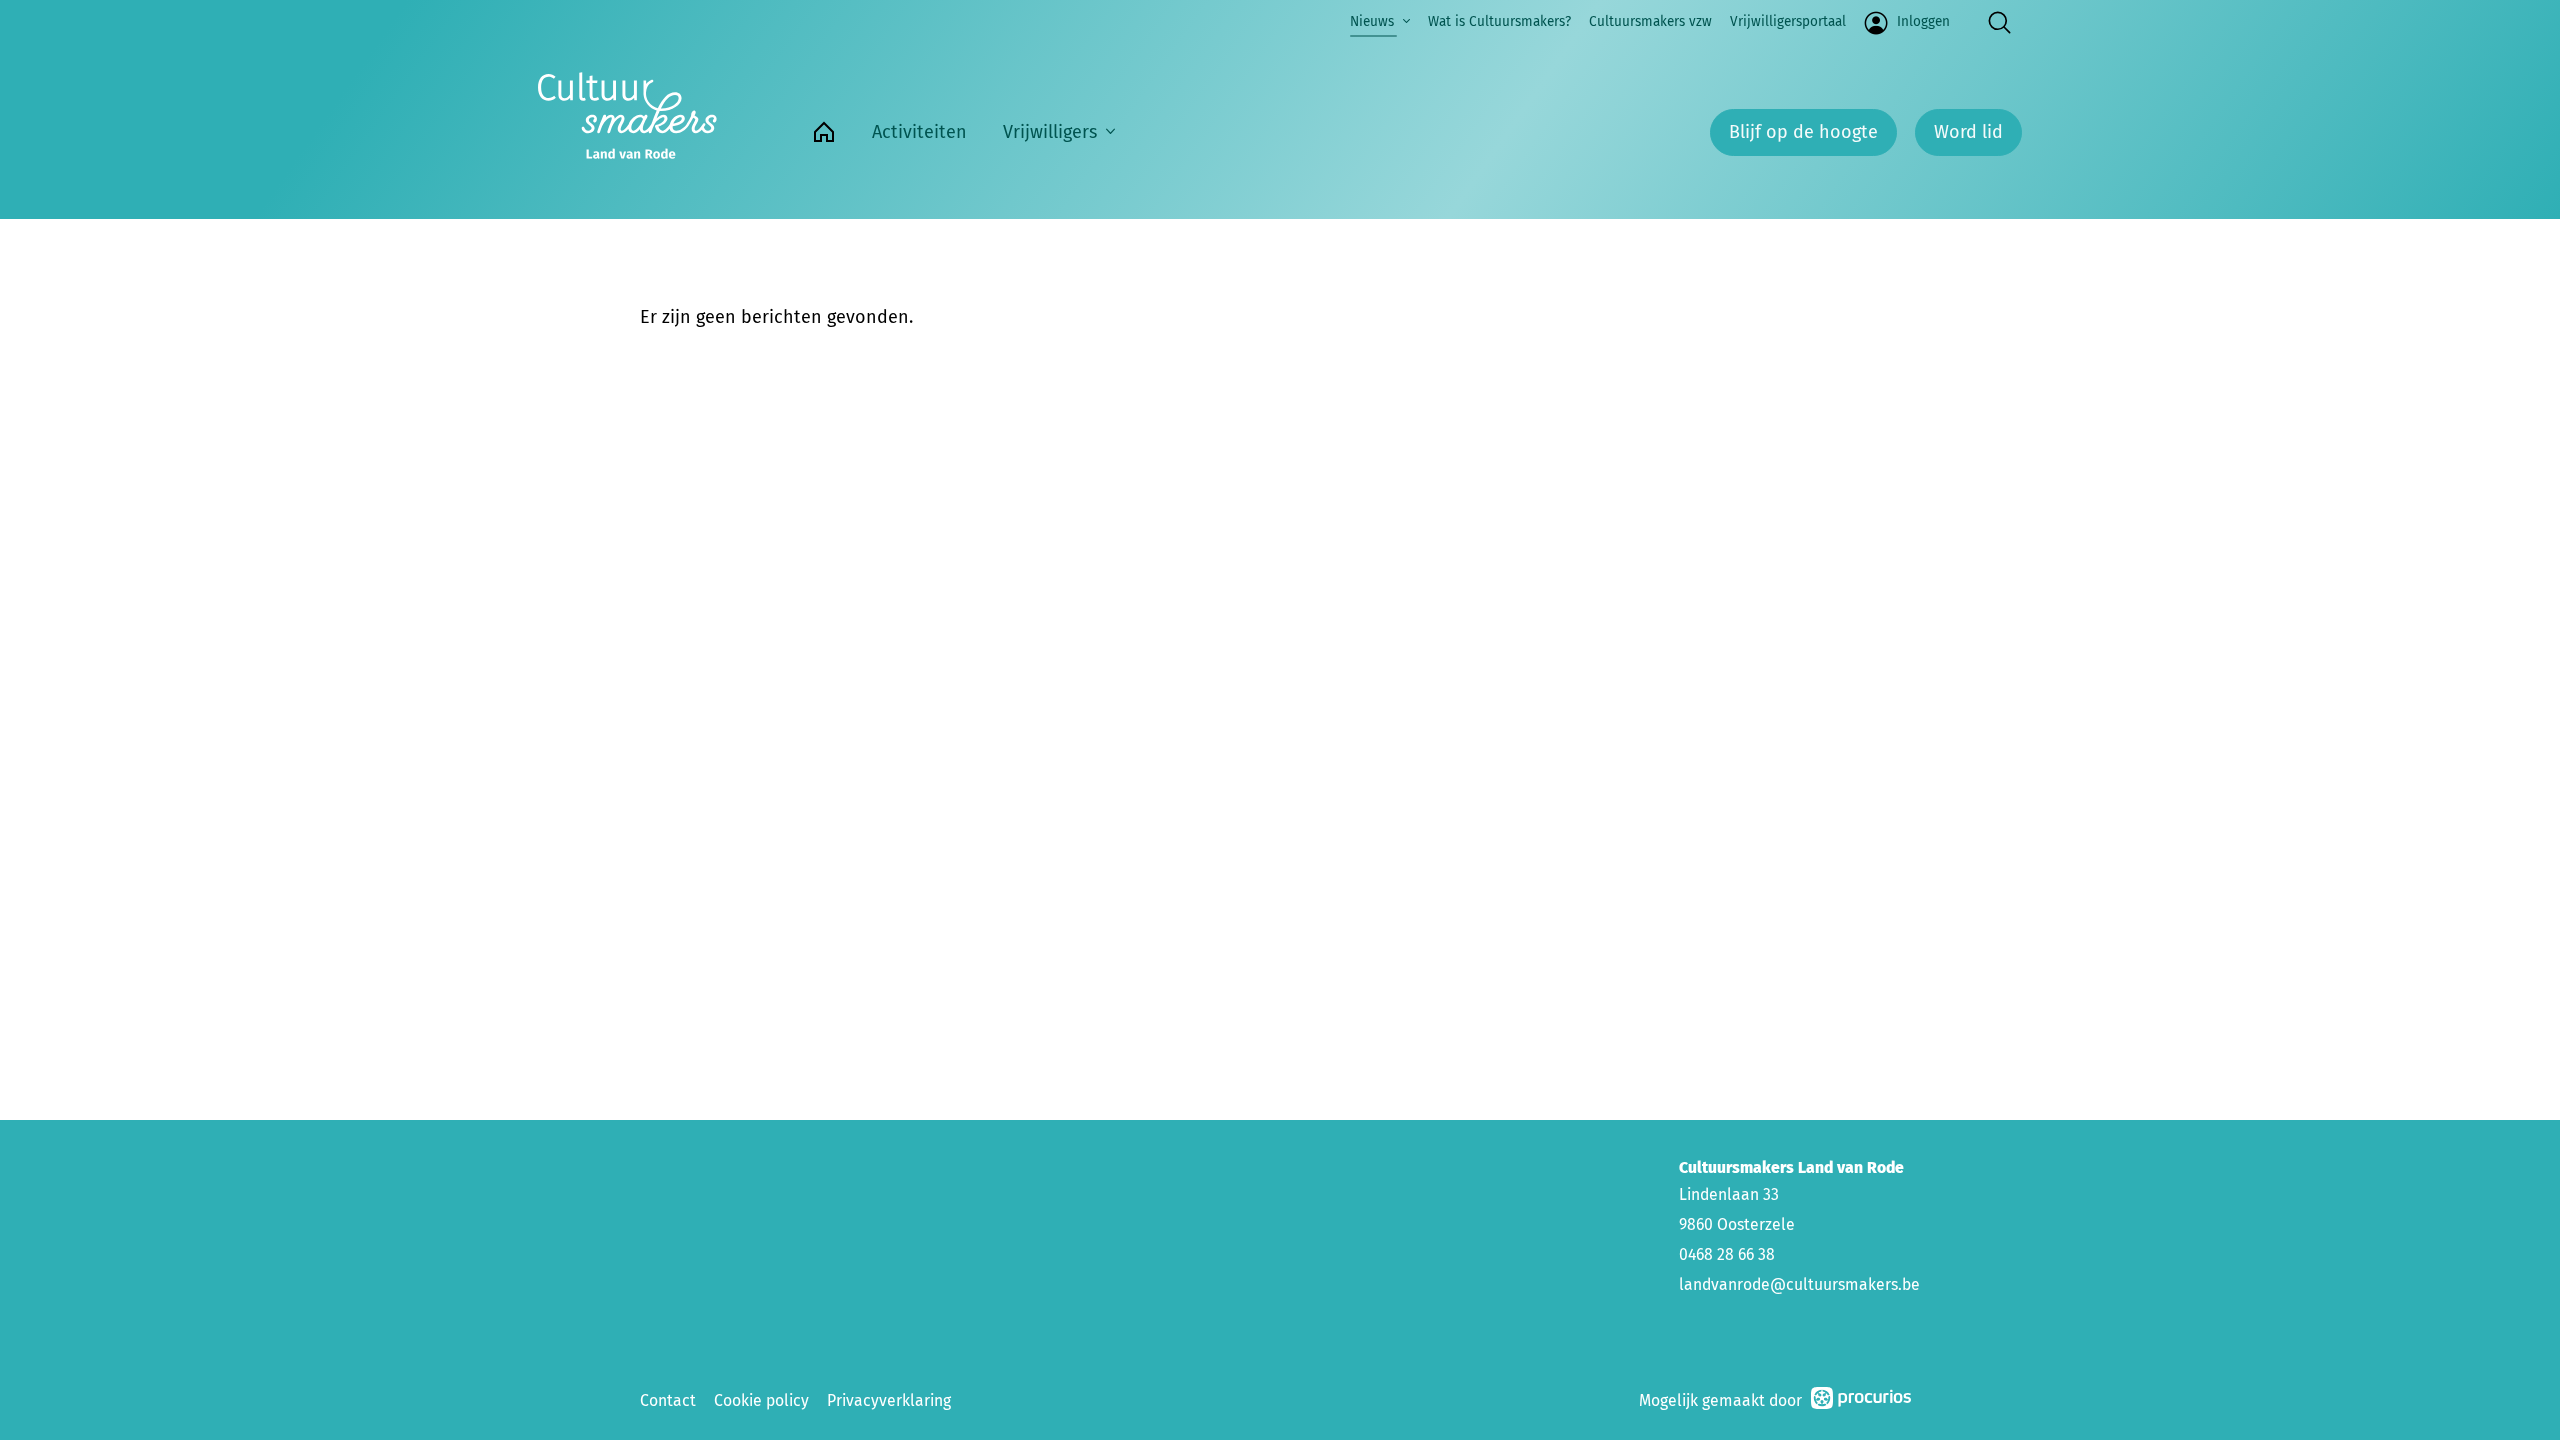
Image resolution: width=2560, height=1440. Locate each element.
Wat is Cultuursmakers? (1499, 21)
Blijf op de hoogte (1803, 132)
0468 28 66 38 (1727, 1254)
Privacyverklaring (889, 1400)
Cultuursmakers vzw (1650, 21)
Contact (668, 1400)
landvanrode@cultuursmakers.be (1799, 1284)
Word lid (1968, 132)
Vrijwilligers (1050, 132)
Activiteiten (919, 132)
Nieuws (1372, 21)
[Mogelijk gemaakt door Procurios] (1861, 1401)
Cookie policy (761, 1400)
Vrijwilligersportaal (1788, 21)
